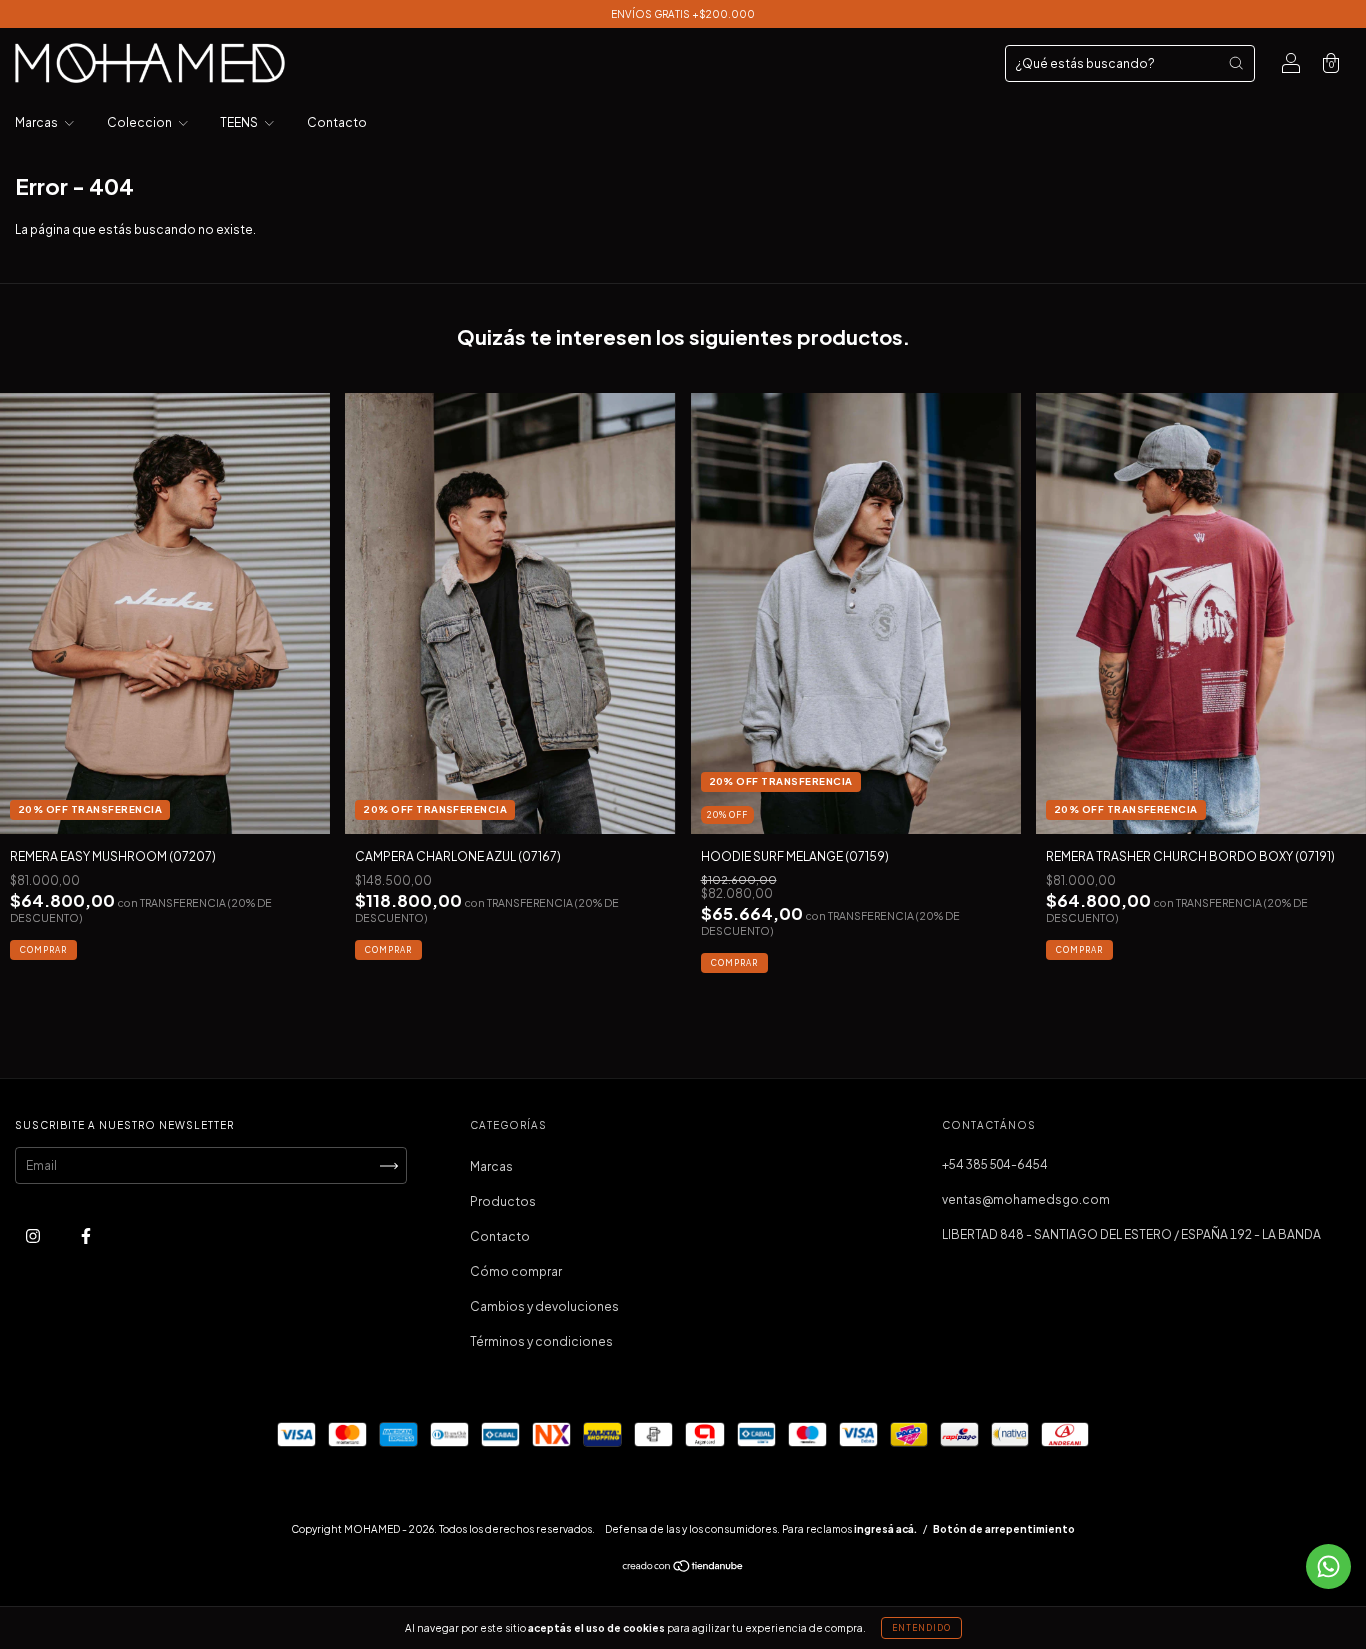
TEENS (240, 122)
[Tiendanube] (683, 1568)
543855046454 (995, 1164)
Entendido (921, 1628)
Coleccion (140, 122)
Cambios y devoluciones (544, 1306)
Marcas (37, 122)
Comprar (43, 950)
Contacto (337, 122)
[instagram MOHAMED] (34, 1236)
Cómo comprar (516, 1271)
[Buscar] (1236, 63)
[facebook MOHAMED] (86, 1236)
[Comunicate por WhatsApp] (1328, 1566)
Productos (503, 1201)
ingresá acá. (885, 1529)
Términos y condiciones (541, 1341)
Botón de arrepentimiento (1004, 1529)
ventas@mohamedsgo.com (1026, 1199)
